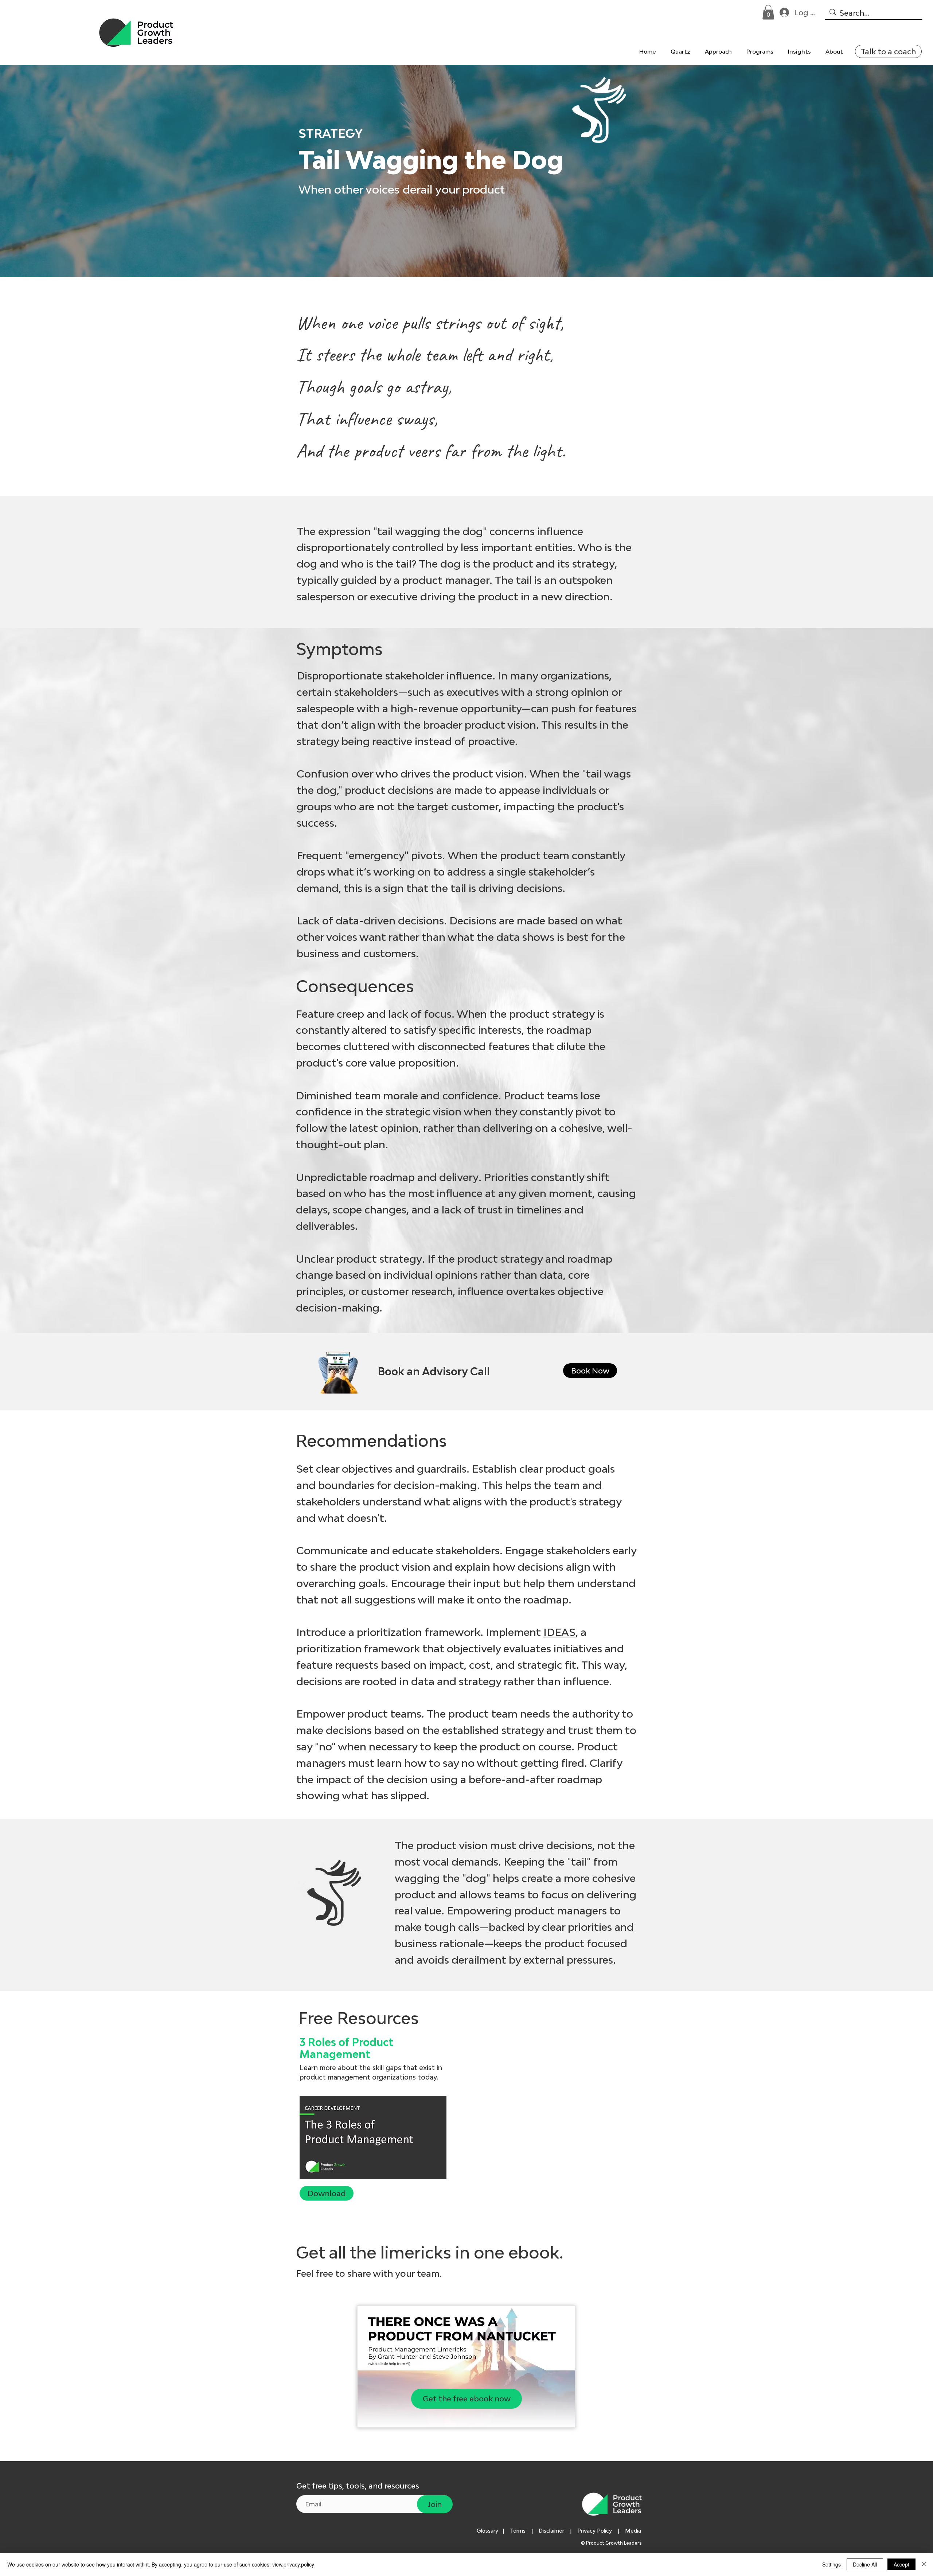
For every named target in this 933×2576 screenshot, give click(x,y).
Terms (518, 2531)
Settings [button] (831, 2564)
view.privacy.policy (293, 2564)
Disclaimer (551, 2531)
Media (635, 2531)
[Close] (924, 2564)
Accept (901, 2564)
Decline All (865, 2564)
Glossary (487, 2531)
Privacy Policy (595, 2531)
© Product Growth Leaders (612, 2543)
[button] (768, 12)
